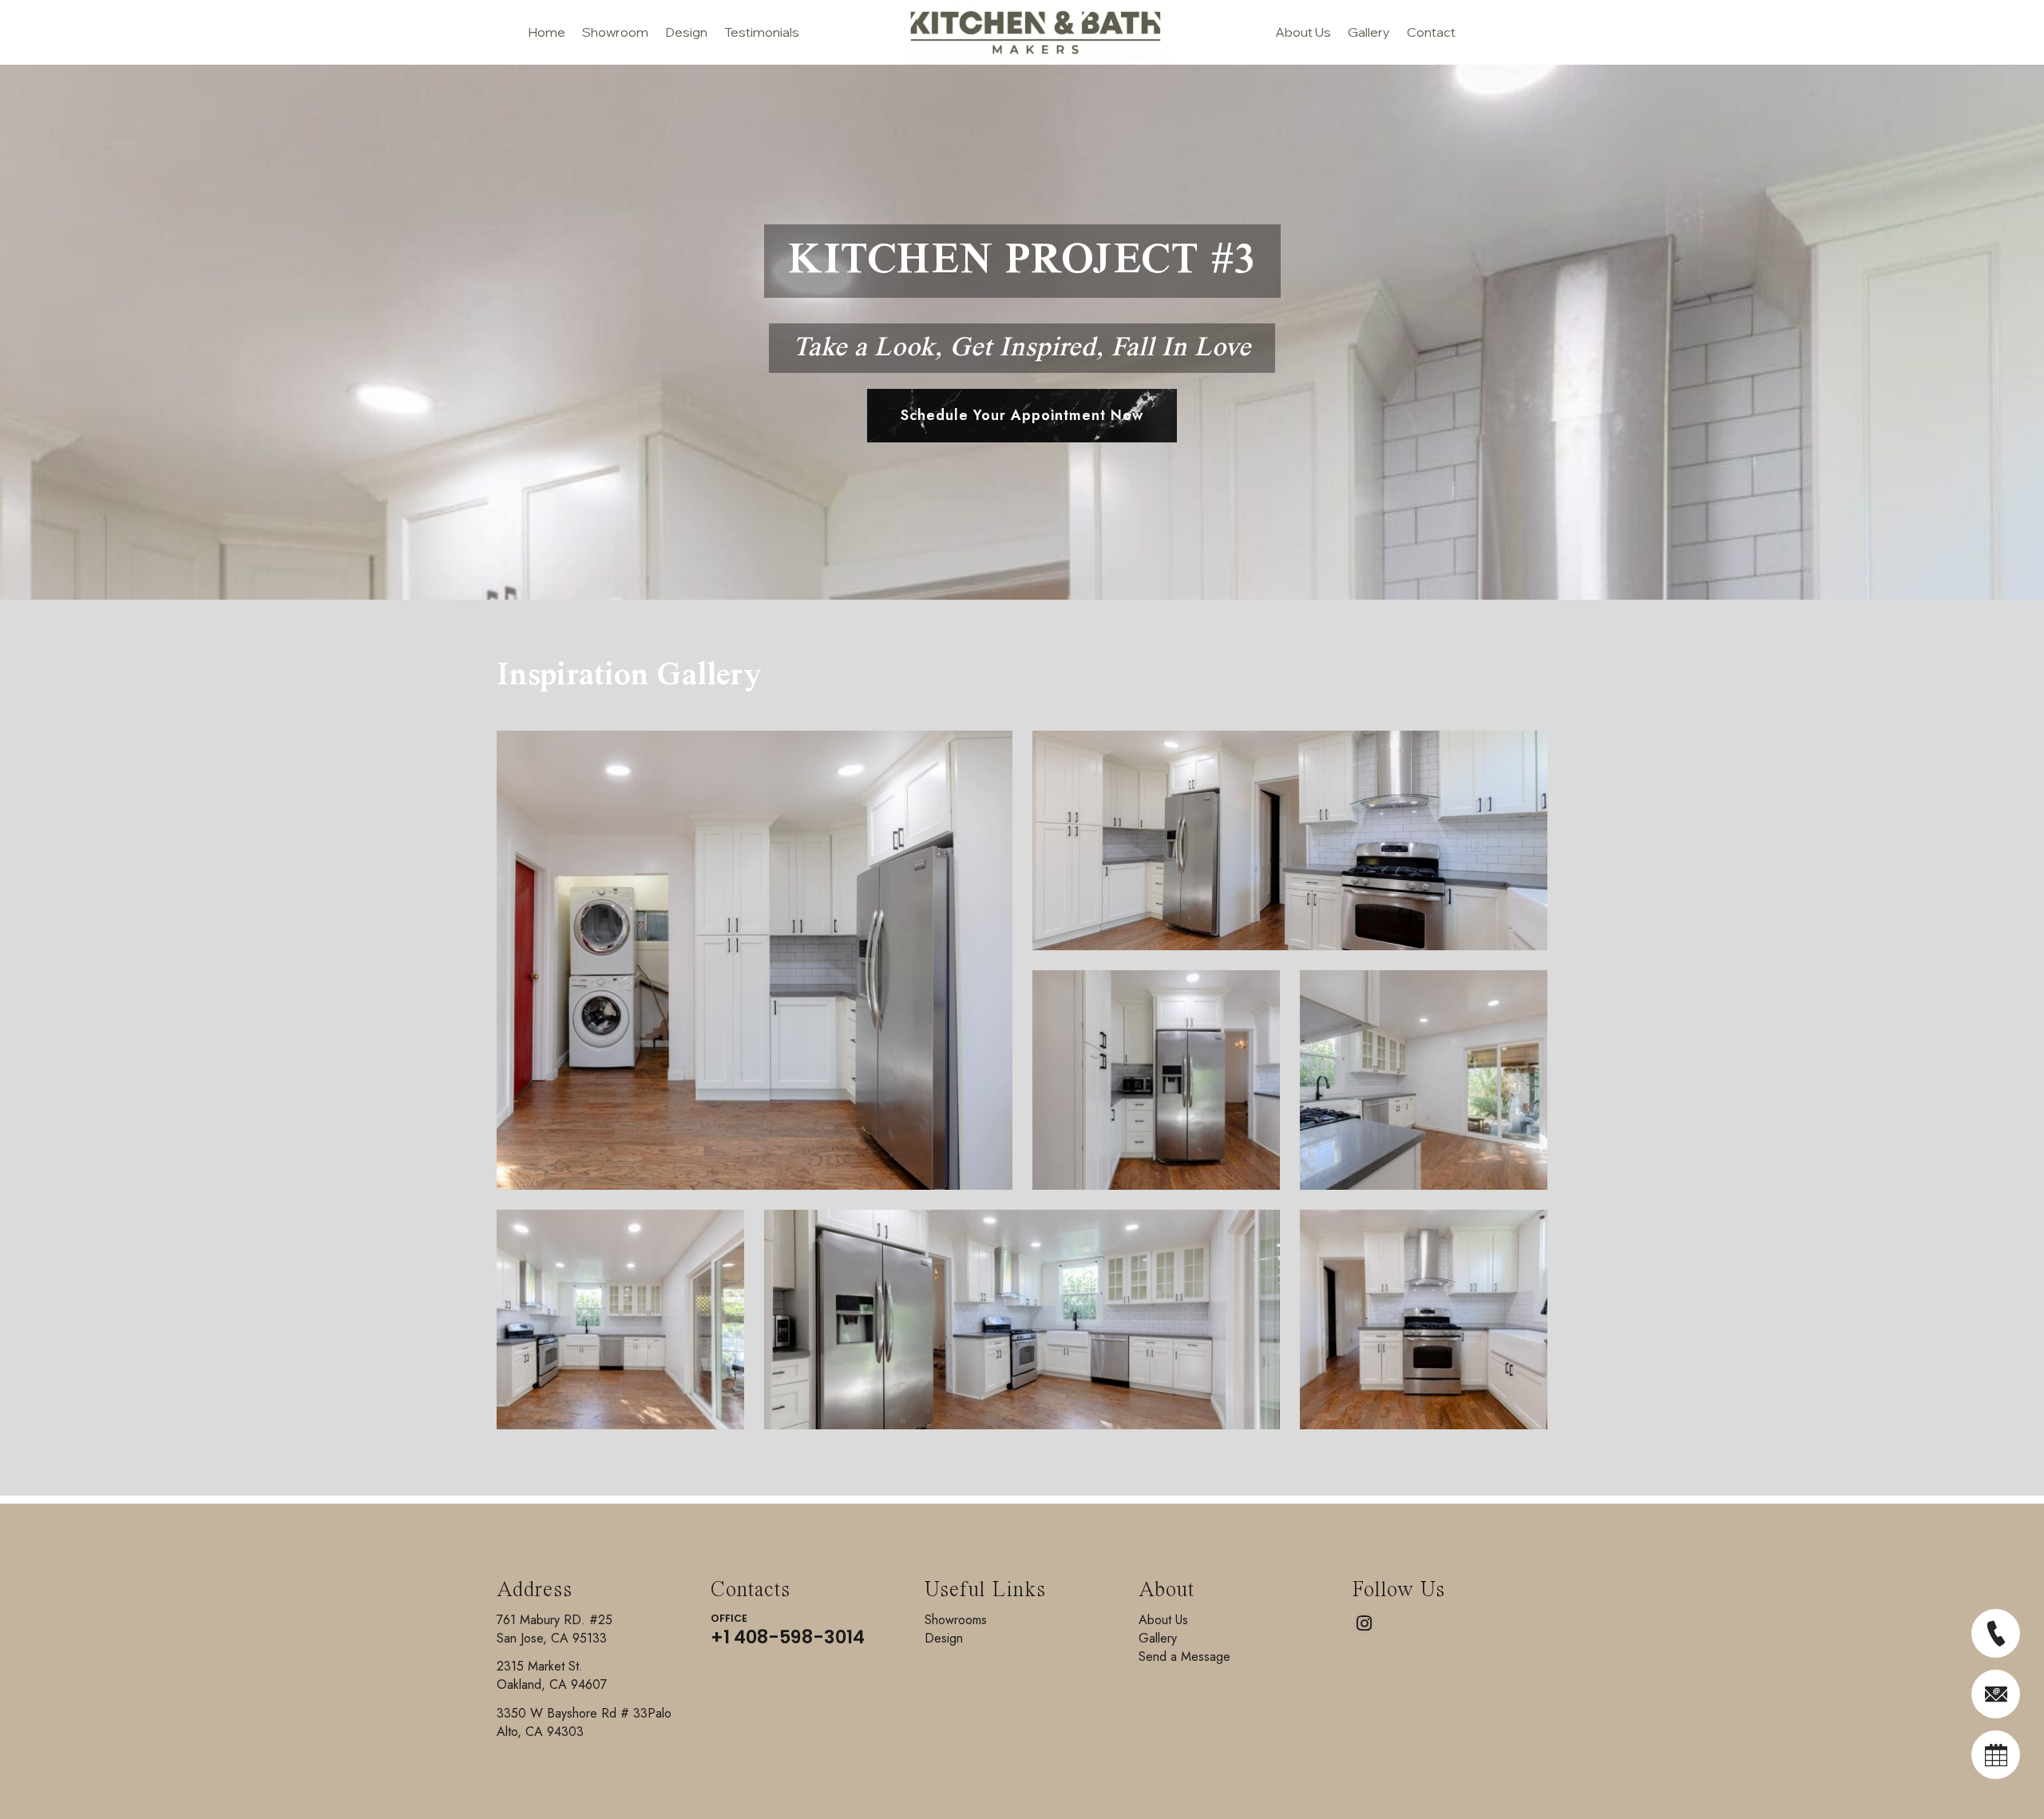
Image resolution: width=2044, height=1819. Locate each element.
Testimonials (762, 32)
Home (547, 32)
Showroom (615, 32)
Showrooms (956, 1620)
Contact (1431, 32)
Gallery (1369, 32)
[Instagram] (1364, 1623)
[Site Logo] (1017, 32)
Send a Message (1184, 1657)
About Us (1303, 32)
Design (686, 32)
